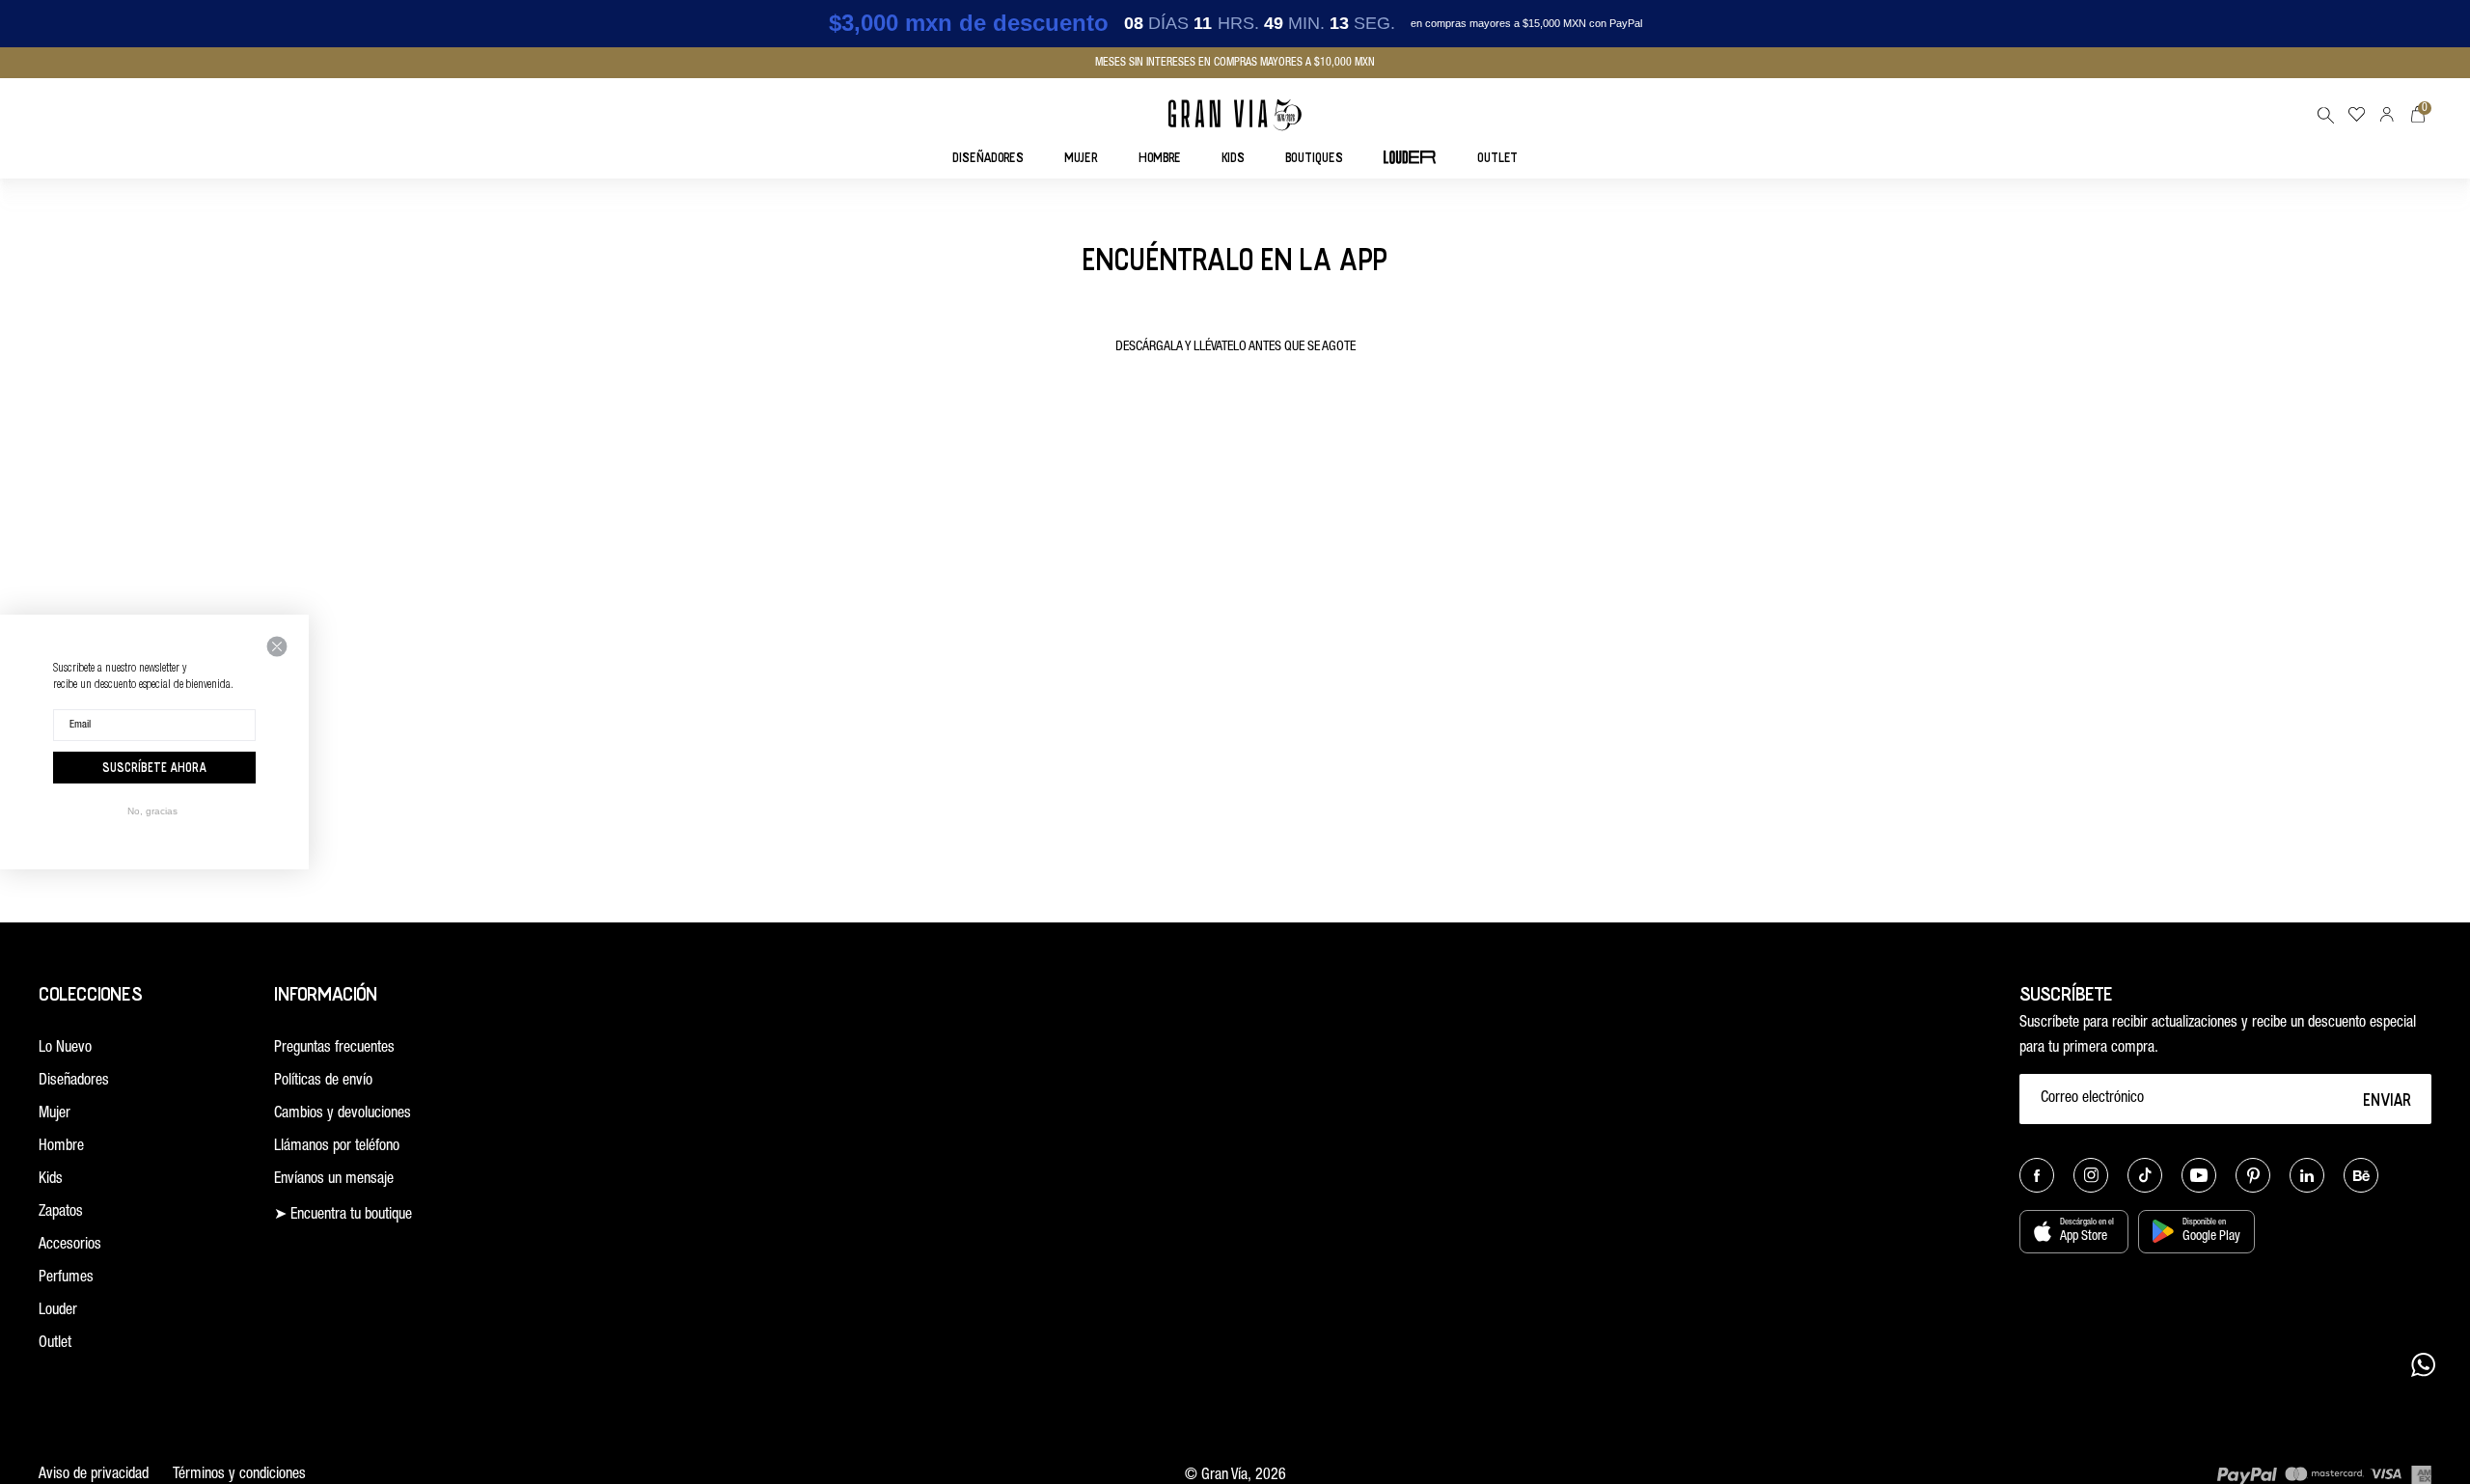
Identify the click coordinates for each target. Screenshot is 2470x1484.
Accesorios (70, 1246)
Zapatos (61, 1213)
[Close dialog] (277, 646)
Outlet (55, 1344)
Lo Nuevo (65, 1049)
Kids (51, 1180)
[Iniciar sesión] (2387, 114)
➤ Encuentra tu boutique (343, 1216)
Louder (58, 1311)
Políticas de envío (323, 1082)
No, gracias (152, 811)
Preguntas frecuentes (334, 1049)
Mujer (55, 1114)
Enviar (2388, 1099)
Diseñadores (74, 1082)
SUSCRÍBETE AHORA (154, 767)
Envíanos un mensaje (334, 1180)
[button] (2325, 115)
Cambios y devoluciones (343, 1114)
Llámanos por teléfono (337, 1147)
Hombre (61, 1147)
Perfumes (66, 1278)
